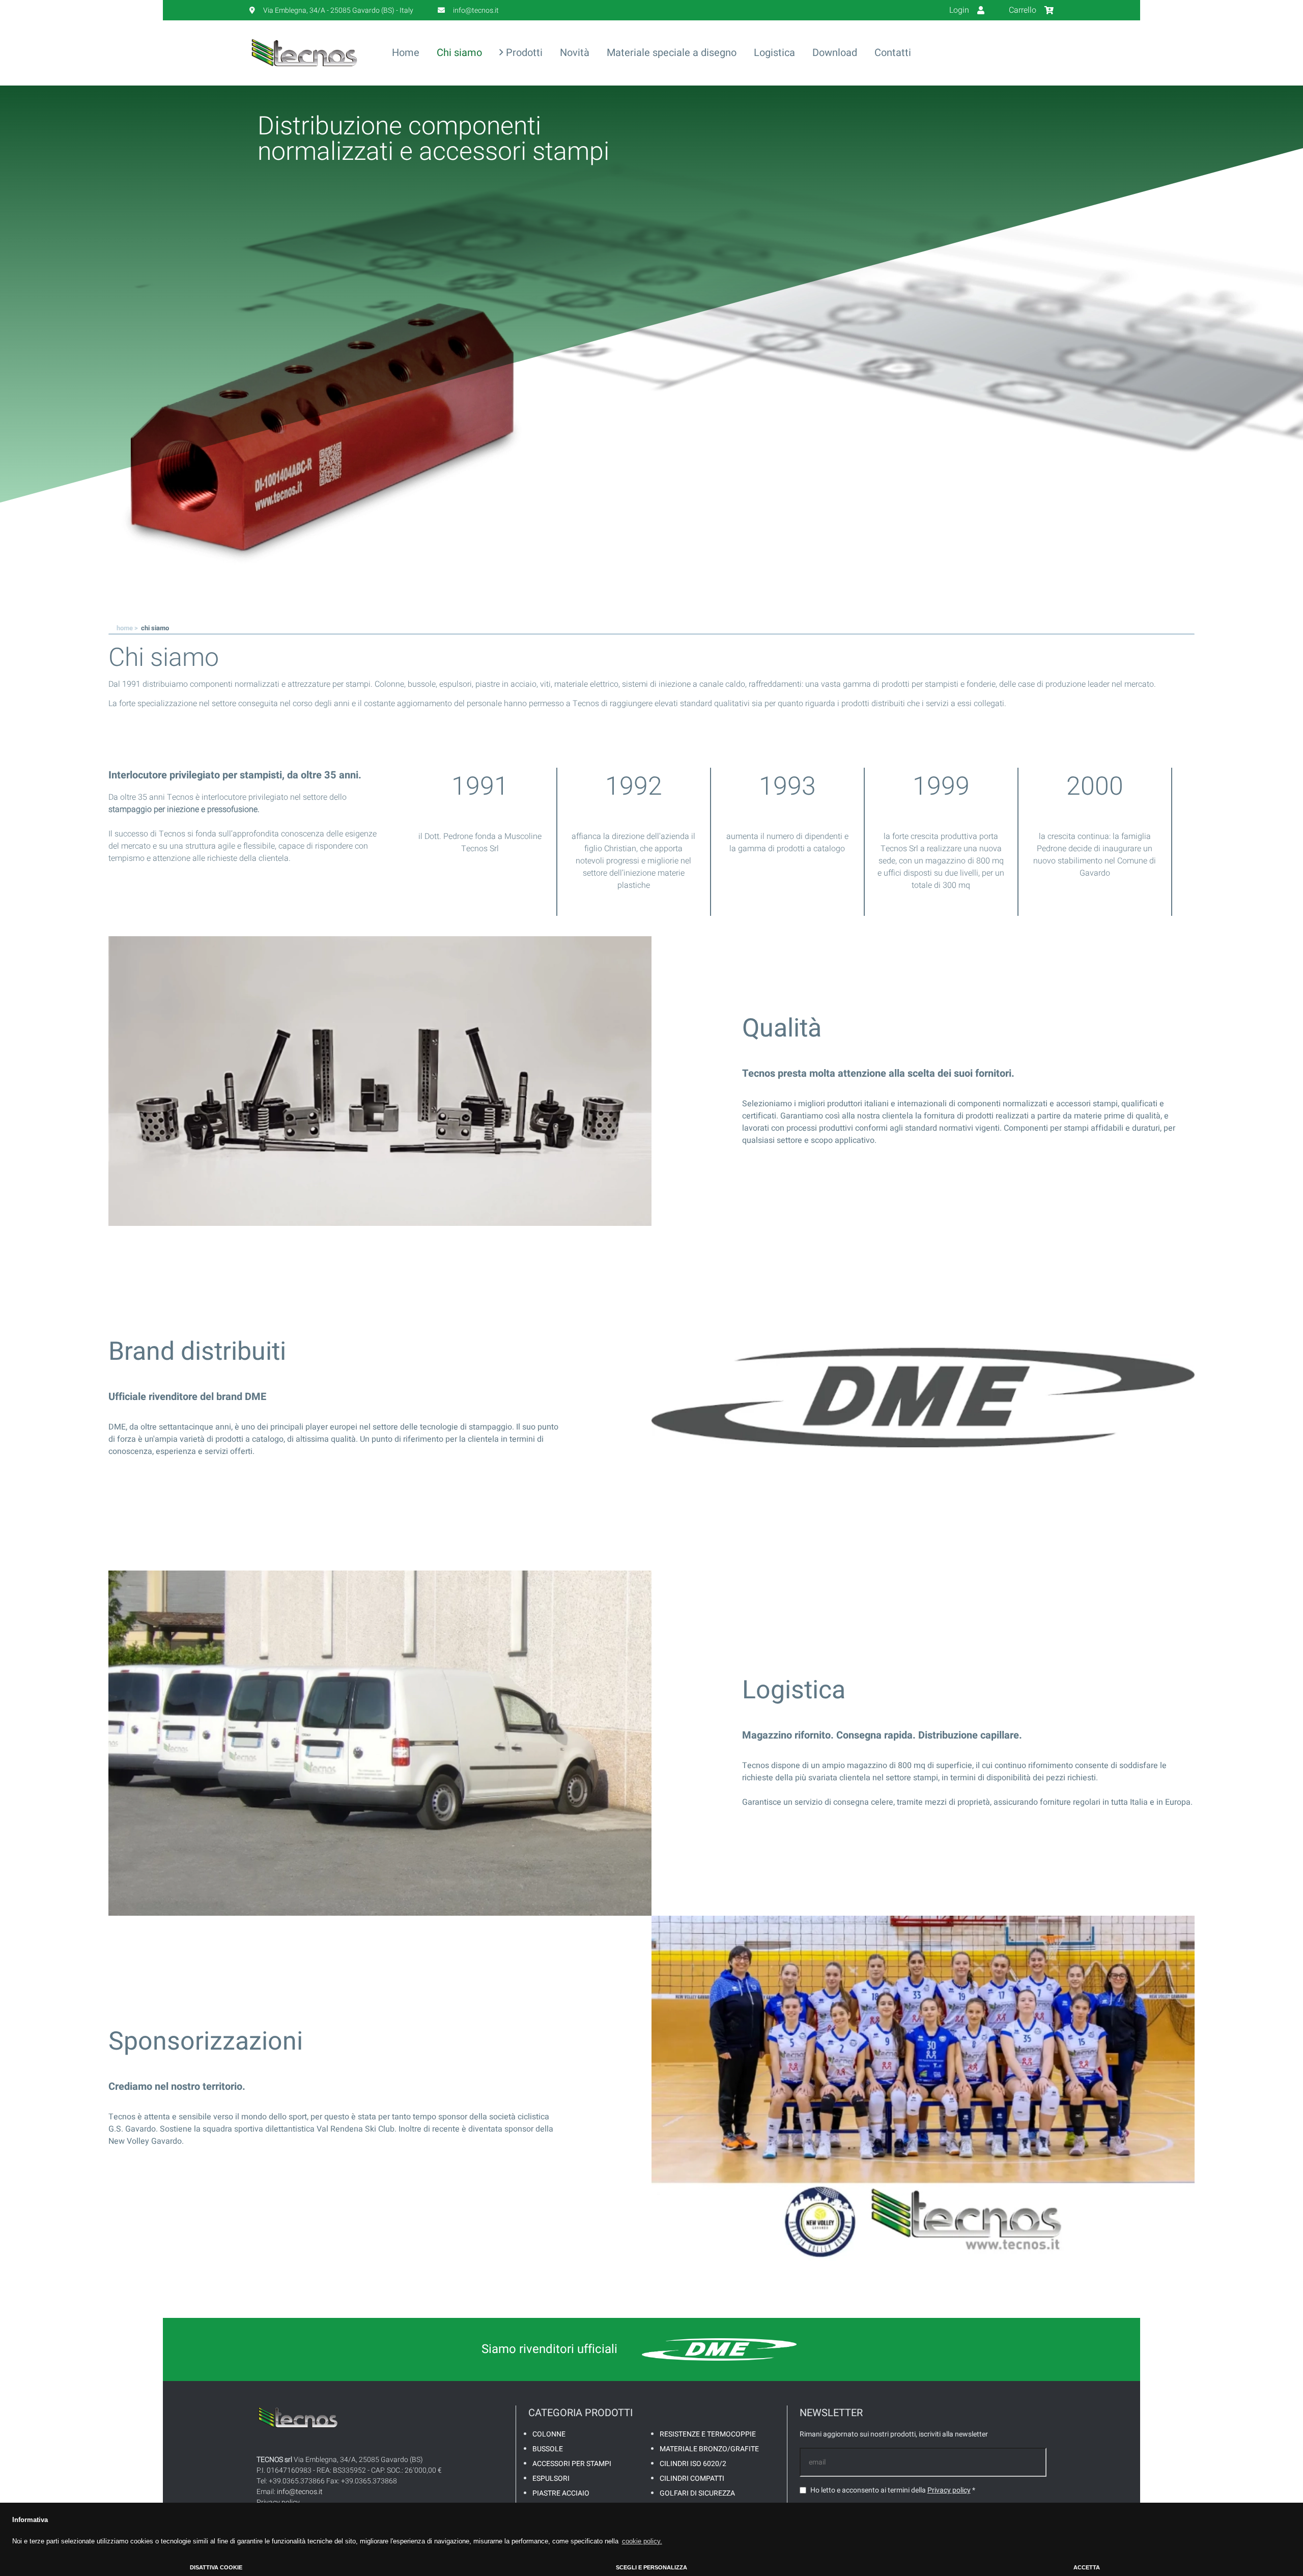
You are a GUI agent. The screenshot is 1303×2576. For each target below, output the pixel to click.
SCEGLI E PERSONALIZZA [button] (651, 2567)
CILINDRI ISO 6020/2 (693, 2464)
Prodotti (523, 53)
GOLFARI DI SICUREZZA (697, 2493)
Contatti (893, 53)
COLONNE (549, 2434)
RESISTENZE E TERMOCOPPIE (708, 2434)
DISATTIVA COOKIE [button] (216, 2567)
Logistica (774, 53)
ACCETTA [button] (1087, 2567)
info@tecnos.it (300, 2492)
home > (128, 628)
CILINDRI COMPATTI (692, 2479)
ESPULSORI (551, 2479)
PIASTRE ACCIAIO (561, 2493)
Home (406, 53)
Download (835, 53)
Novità (575, 53)
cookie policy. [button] (642, 2541)
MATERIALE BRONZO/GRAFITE (709, 2449)
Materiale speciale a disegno (672, 53)
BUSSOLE (548, 2449)
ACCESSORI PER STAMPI (572, 2464)
